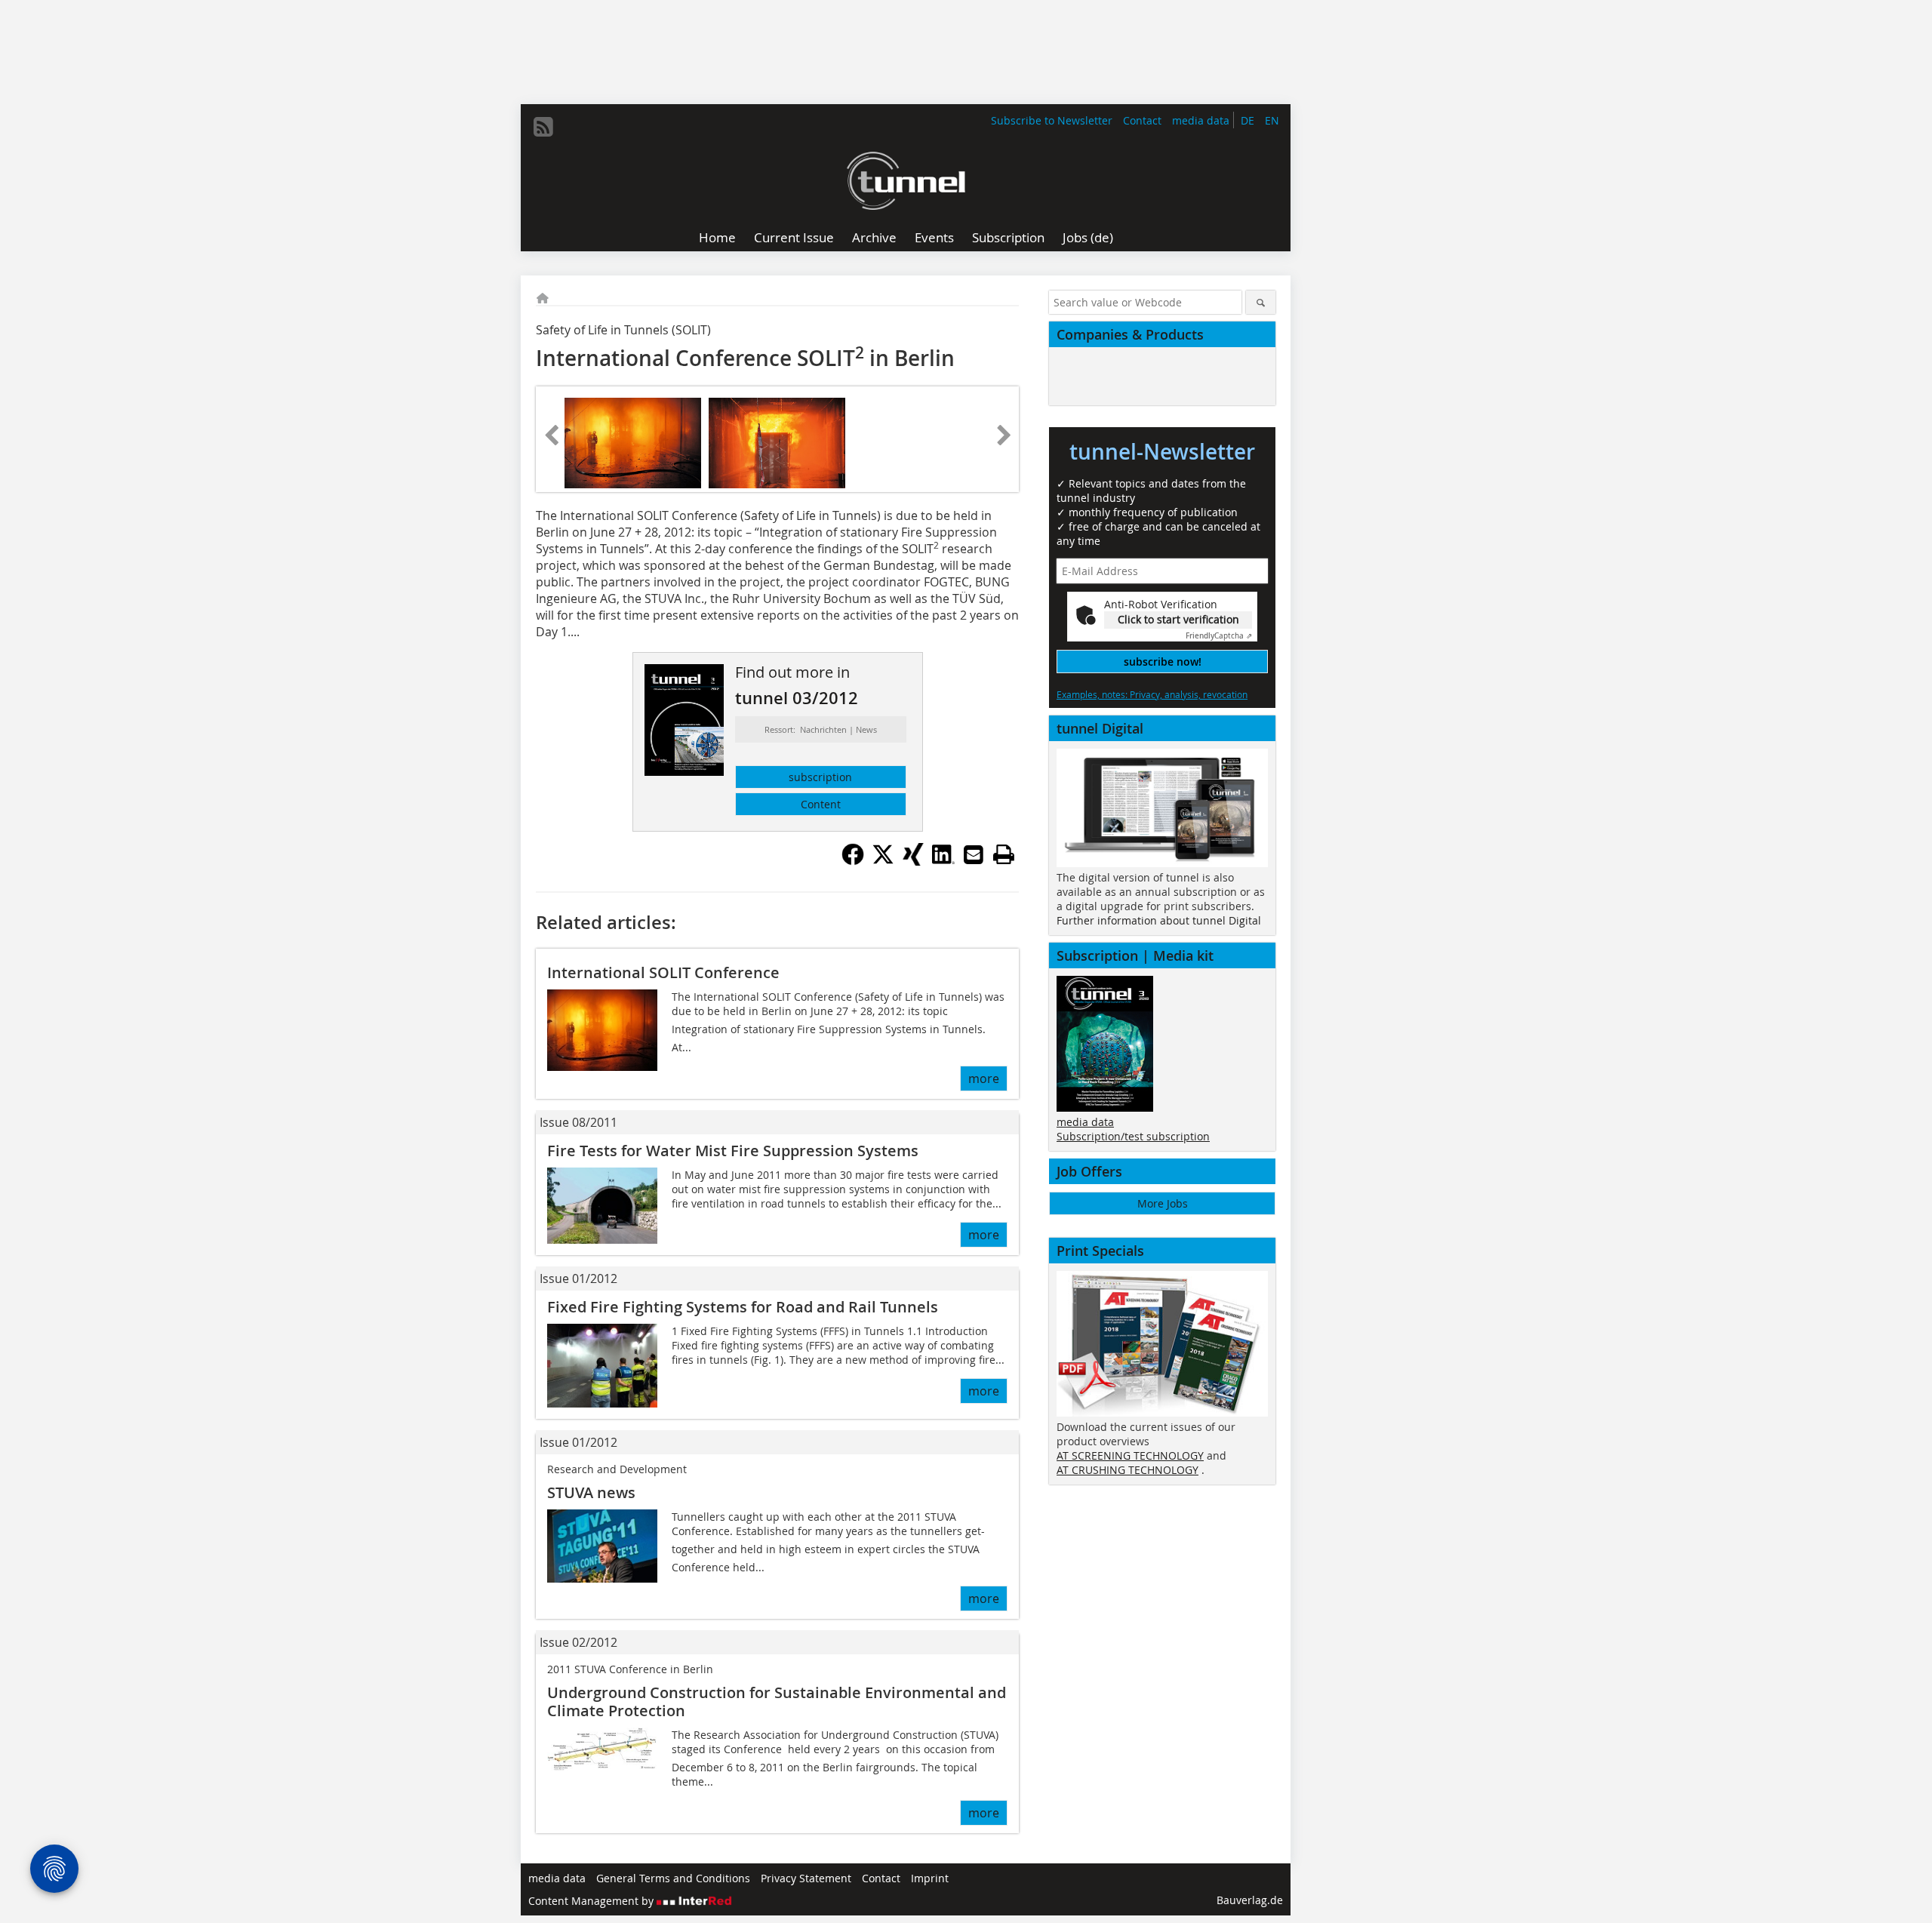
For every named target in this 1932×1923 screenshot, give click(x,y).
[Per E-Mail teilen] (974, 854)
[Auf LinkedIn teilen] (943, 861)
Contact (1142, 120)
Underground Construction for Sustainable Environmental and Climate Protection (777, 1701)
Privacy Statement (806, 1878)
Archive (874, 237)
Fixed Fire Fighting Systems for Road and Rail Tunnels (743, 1307)
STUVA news (591, 1492)
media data (1201, 120)
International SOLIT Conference (663, 972)
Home (717, 237)
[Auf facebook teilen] (853, 861)
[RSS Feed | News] (543, 127)
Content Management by (592, 1901)
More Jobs (1163, 1203)
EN (1272, 120)
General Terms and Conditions (673, 1878)
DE (1247, 120)
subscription (820, 777)
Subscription (1008, 237)
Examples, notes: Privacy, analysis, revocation (1152, 694)
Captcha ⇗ (1219, 636)
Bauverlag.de (1250, 1900)
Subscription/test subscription (1133, 1136)
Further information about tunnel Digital (1159, 920)
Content (821, 804)
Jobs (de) (1088, 237)
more (984, 1078)
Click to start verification (1178, 619)
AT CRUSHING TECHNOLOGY (1128, 1470)
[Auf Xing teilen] (913, 861)
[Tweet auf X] (883, 861)
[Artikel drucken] (1004, 854)
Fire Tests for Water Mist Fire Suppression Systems (733, 1151)
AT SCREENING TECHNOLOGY (1130, 1455)
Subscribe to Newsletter (1052, 120)
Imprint (930, 1878)
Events (934, 237)
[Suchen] (1261, 302)
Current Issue (794, 237)
